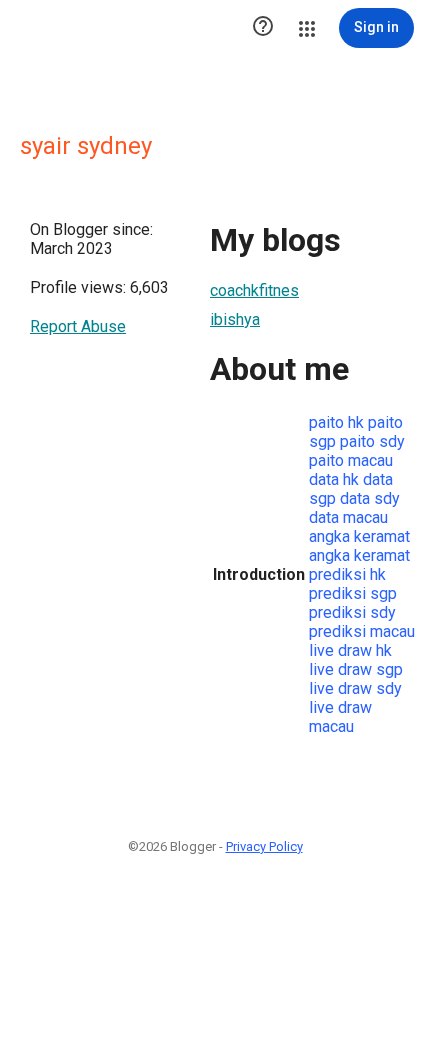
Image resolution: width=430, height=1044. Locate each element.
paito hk (336, 422)
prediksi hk (347, 574)
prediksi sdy (352, 612)
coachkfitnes (254, 290)
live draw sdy (355, 688)
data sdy (370, 498)
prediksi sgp (353, 593)
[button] (263, 28)
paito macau (351, 460)
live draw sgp (356, 669)
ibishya (235, 319)
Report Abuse (78, 326)
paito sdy (372, 441)
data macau (348, 517)
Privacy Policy (264, 846)
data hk (334, 479)
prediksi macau (362, 631)
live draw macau (340, 717)
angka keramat (359, 536)
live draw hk (350, 650)
